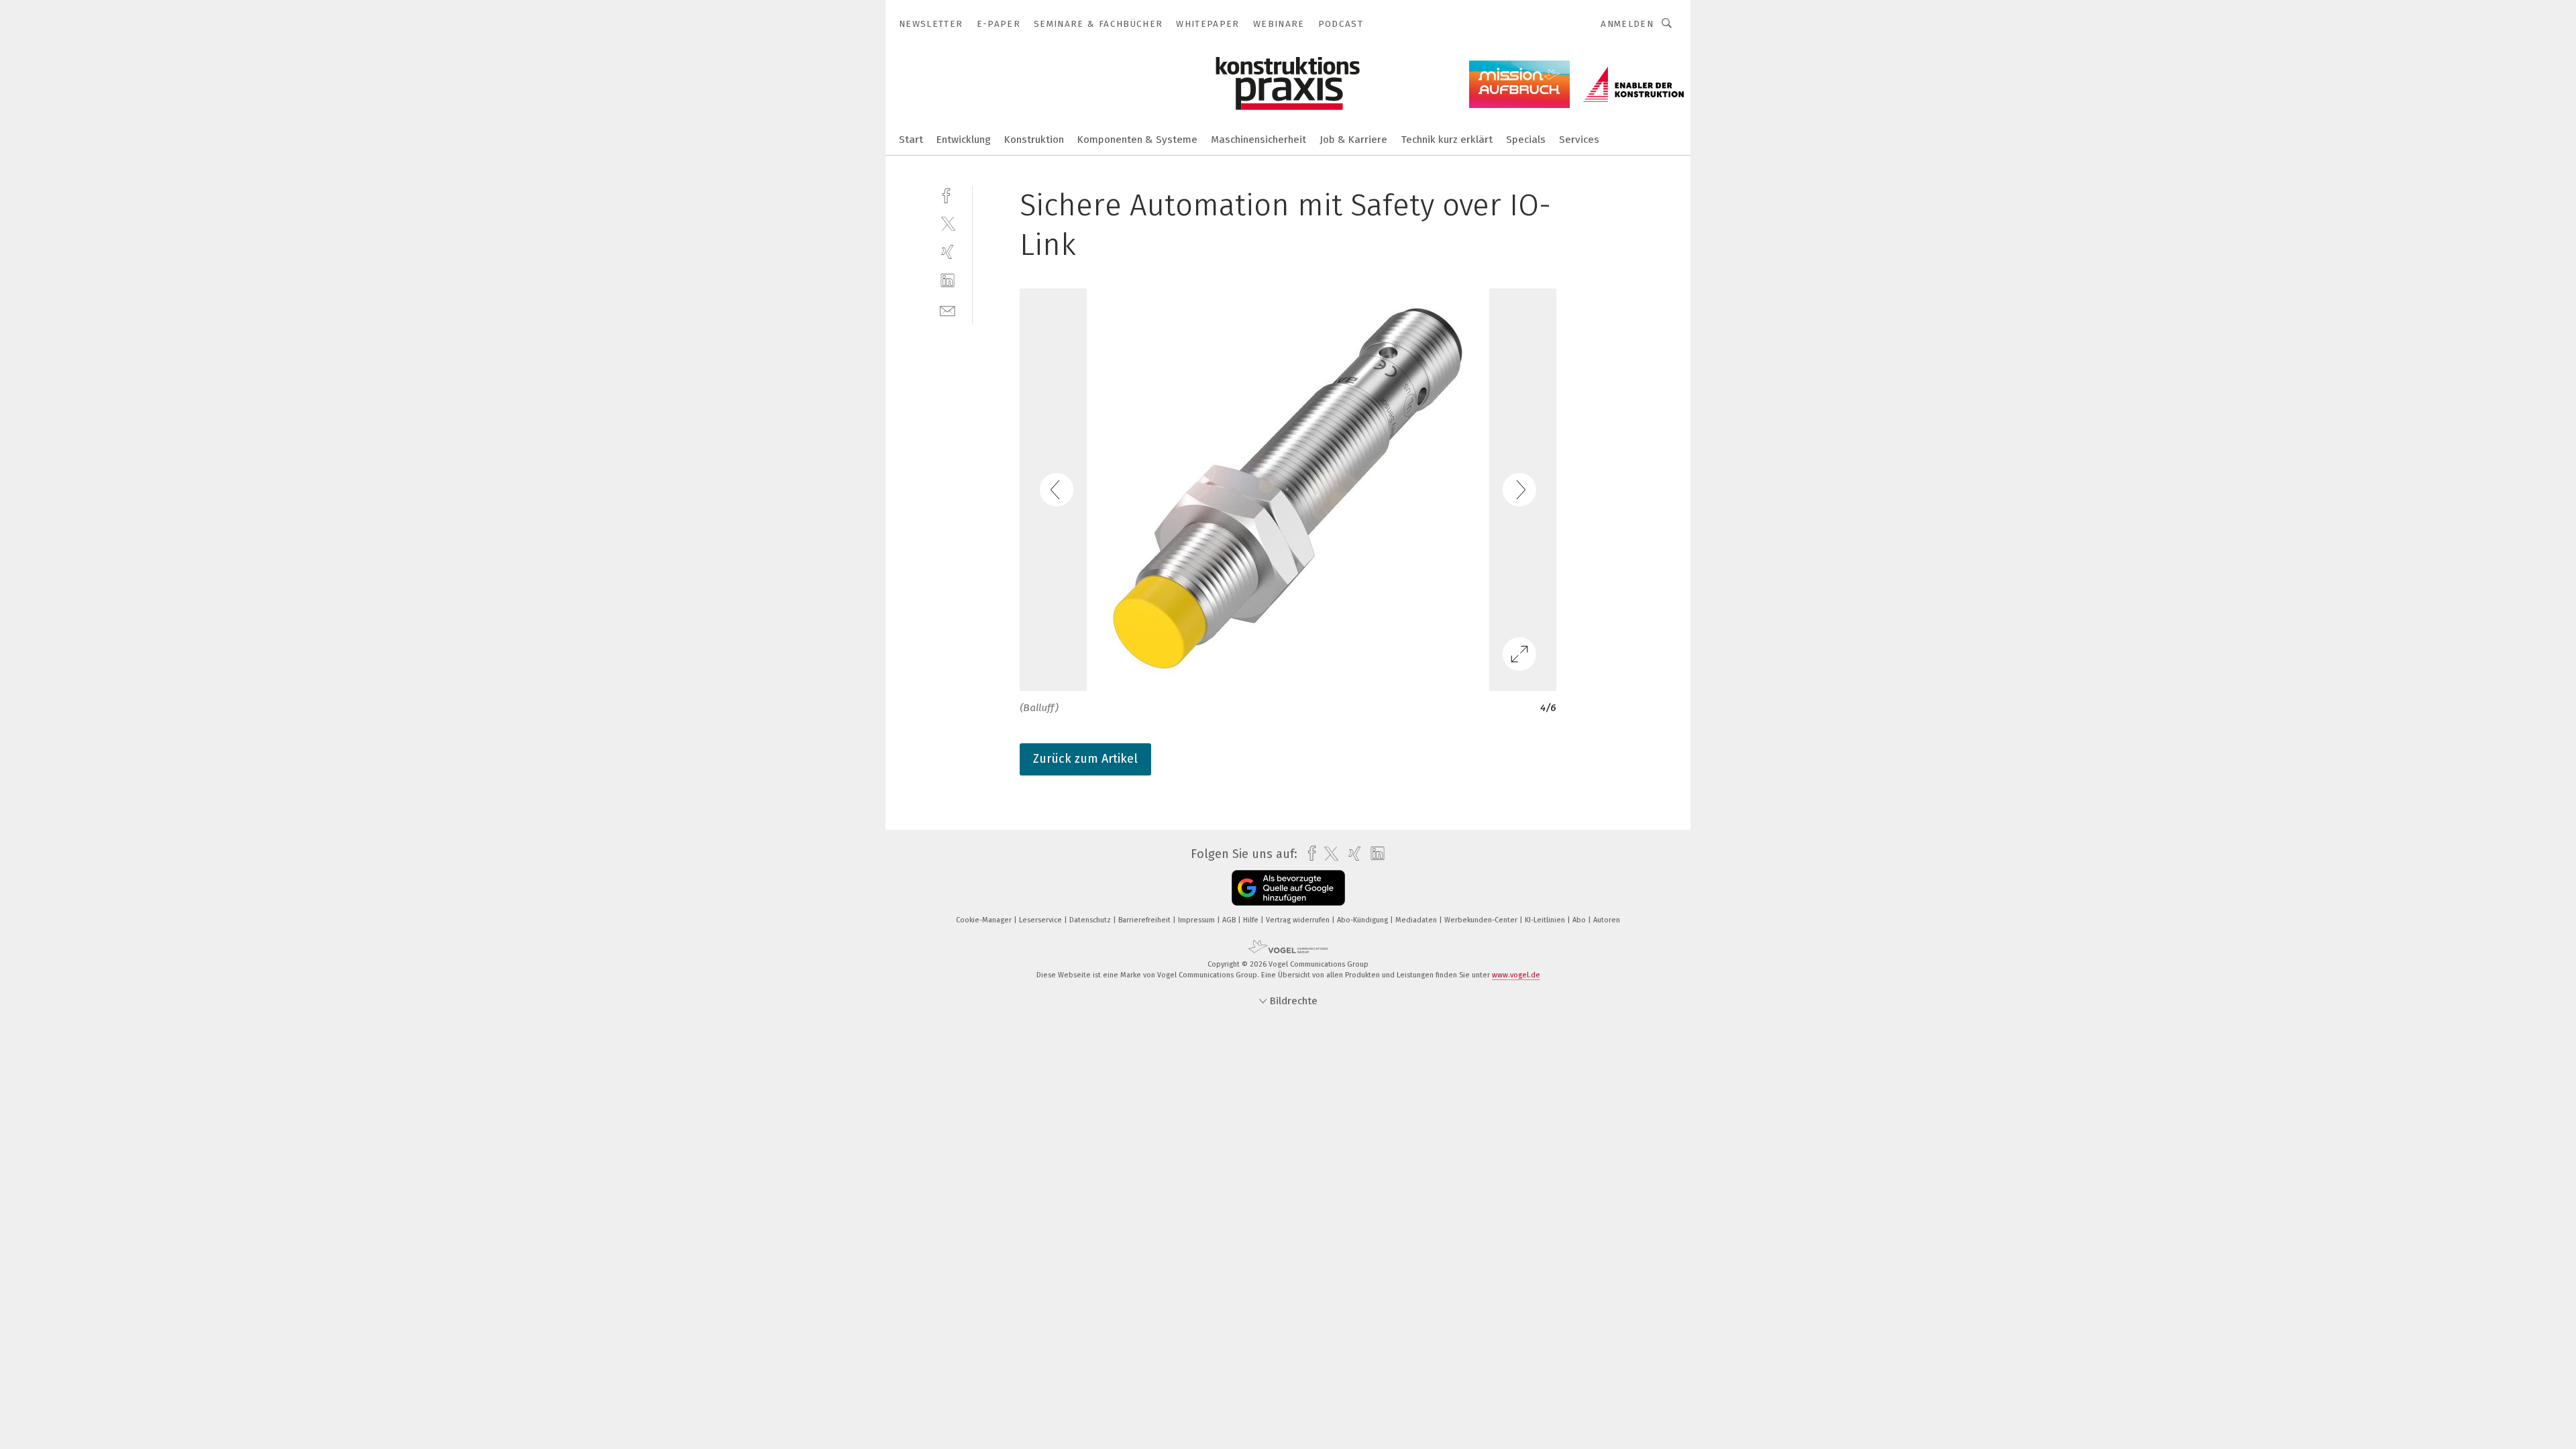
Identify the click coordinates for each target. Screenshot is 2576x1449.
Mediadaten (1417, 920)
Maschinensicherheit (1258, 140)
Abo (1580, 920)
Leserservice (1041, 920)
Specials (1526, 140)
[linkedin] (948, 281)
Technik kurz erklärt (1447, 140)
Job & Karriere (1353, 140)
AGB (1230, 920)
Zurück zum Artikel (1085, 759)
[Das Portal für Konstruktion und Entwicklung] (911, 139)
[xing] (948, 252)
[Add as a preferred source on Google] (1288, 888)
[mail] (948, 310)
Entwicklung (964, 140)
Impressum (1197, 920)
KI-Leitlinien (1546, 920)
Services (1579, 140)
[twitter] (948, 223)
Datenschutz (1091, 920)
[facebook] (948, 194)
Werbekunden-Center (1482, 920)
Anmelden (1627, 24)
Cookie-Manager (985, 920)
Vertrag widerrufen (1299, 920)
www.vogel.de (1516, 975)
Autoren (1607, 920)
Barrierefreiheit (1145, 920)
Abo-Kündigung (1363, 920)
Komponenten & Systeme (1137, 140)
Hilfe (1252, 920)
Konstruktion (1034, 140)
